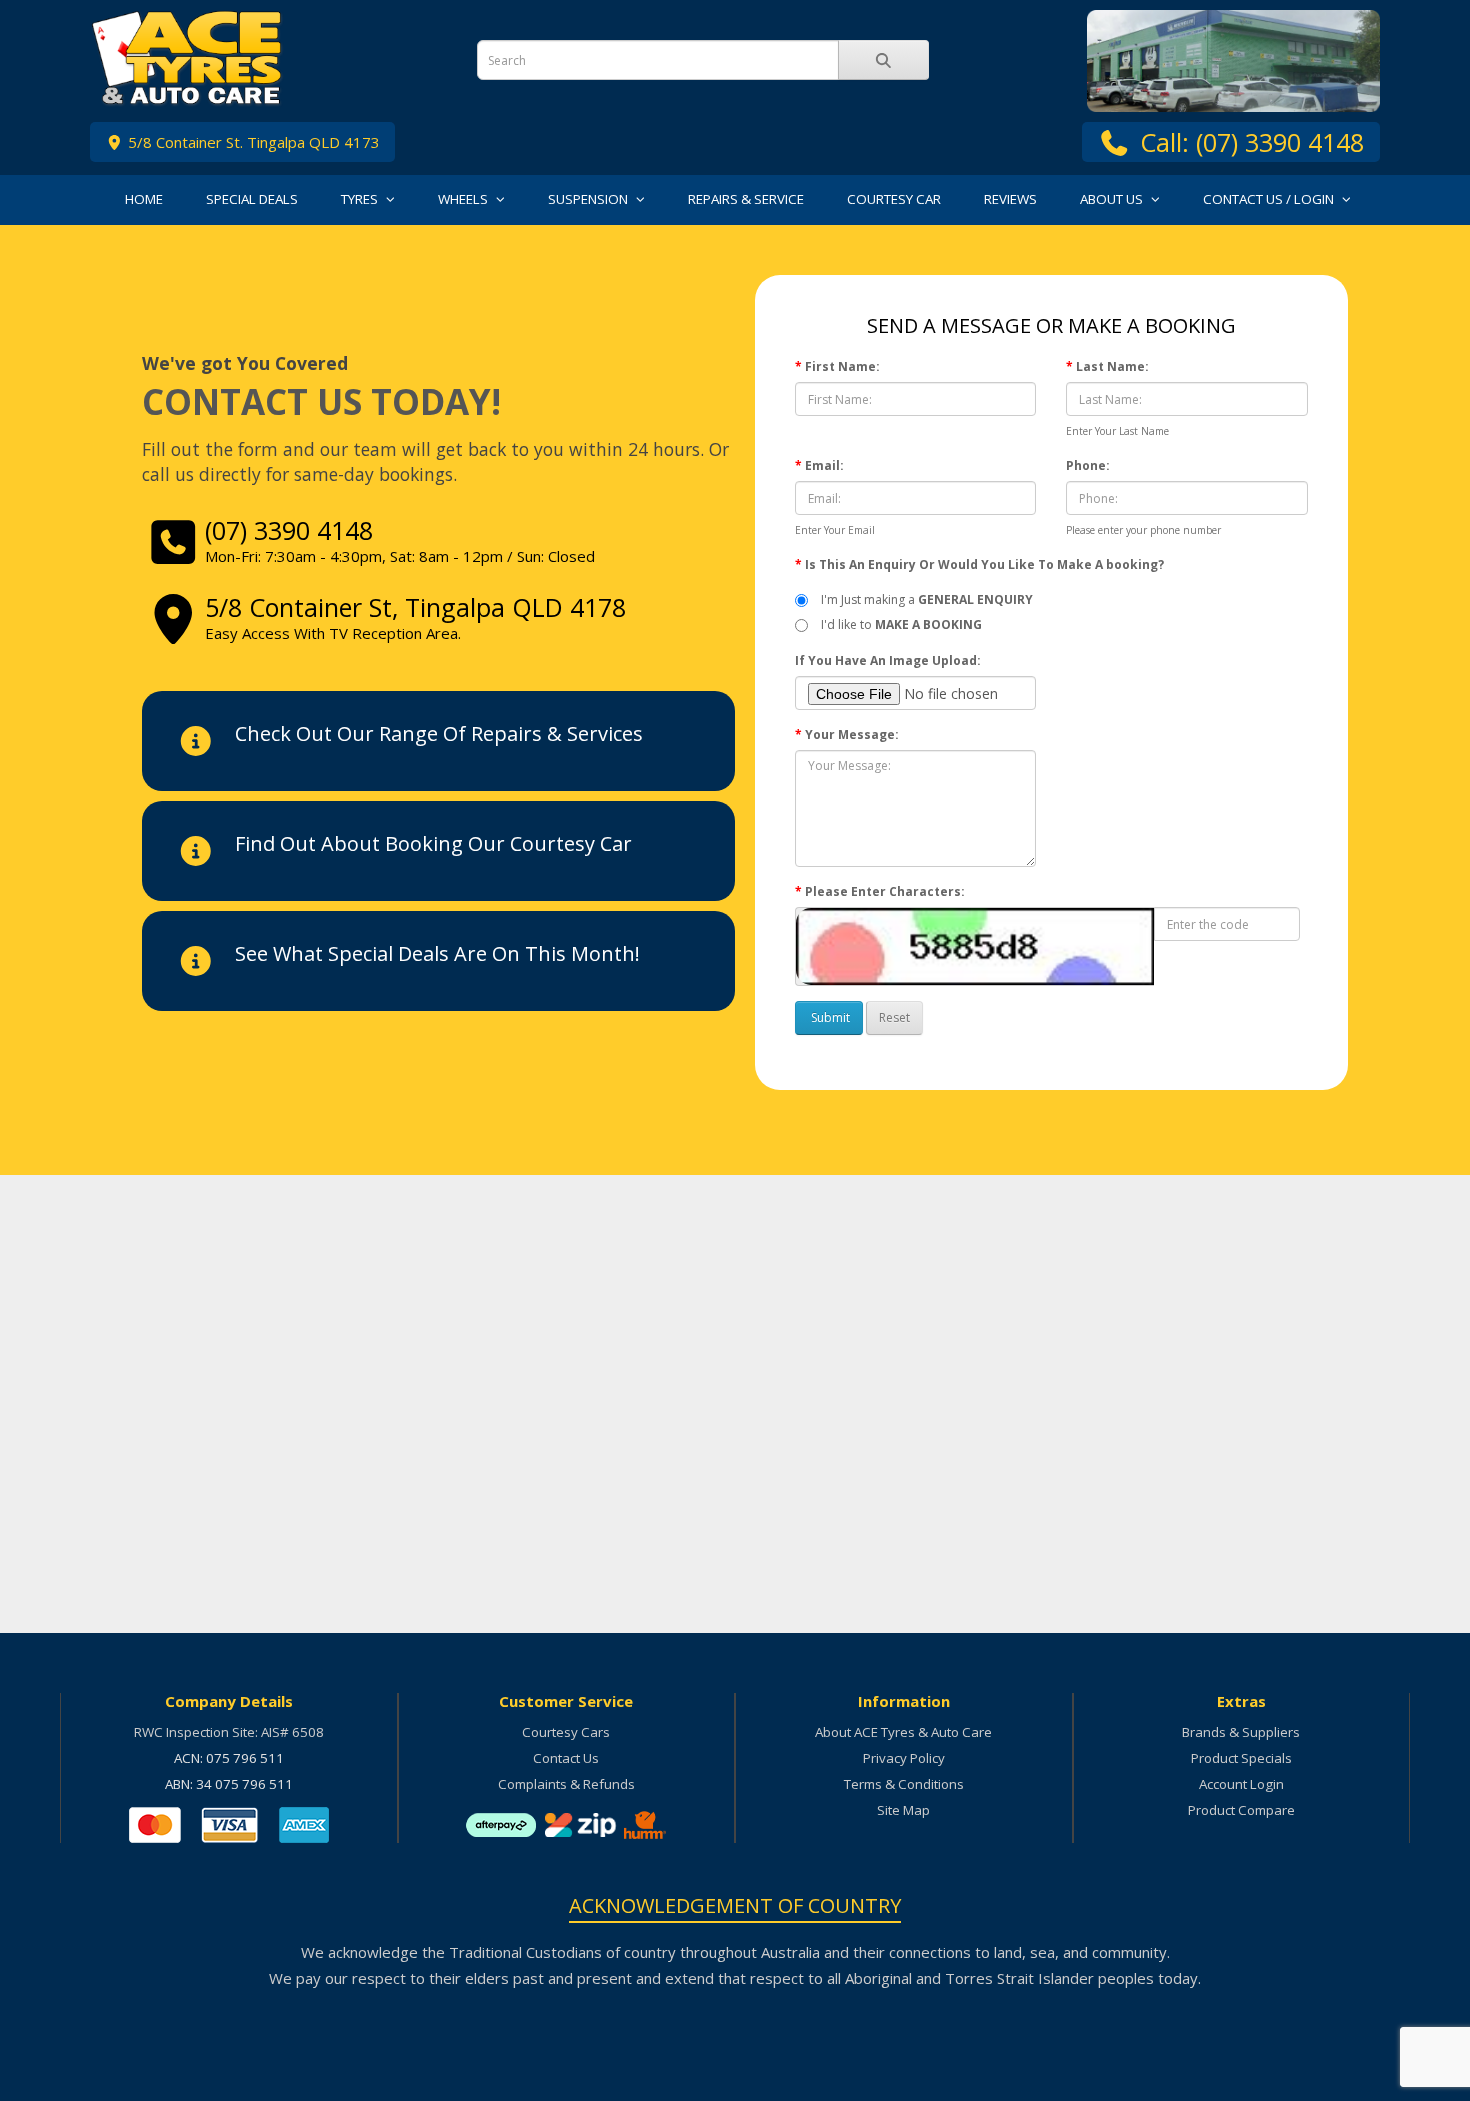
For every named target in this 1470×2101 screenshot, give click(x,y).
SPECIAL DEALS (252, 199)
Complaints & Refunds (566, 1784)
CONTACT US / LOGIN (1270, 199)
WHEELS (464, 199)
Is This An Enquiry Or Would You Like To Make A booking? (984, 564)
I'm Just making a (924, 599)
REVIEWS (1010, 199)
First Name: (842, 366)
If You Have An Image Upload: (888, 660)
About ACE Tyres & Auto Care (903, 1732)
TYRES (361, 199)
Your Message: (852, 734)
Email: (824, 465)
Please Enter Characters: (885, 891)
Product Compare (1241, 1810)
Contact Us (566, 1758)
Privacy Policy (904, 1758)
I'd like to (898, 624)
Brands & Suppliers (1241, 1732)
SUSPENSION (589, 199)
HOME (144, 199)
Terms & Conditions (904, 1784)
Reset (894, 1017)
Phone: (1088, 465)
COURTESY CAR (894, 199)
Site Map (903, 1810)
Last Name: (1112, 366)
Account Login (1241, 1784)
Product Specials (1241, 1758)
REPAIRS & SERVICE (746, 199)
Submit (829, 1017)
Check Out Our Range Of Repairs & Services (439, 733)
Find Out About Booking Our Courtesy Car (433, 843)
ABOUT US (1113, 199)
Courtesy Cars (566, 1732)
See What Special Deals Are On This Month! (437, 953)
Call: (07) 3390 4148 (1252, 142)
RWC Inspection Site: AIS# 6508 (229, 1732)
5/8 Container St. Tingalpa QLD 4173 (252, 142)
